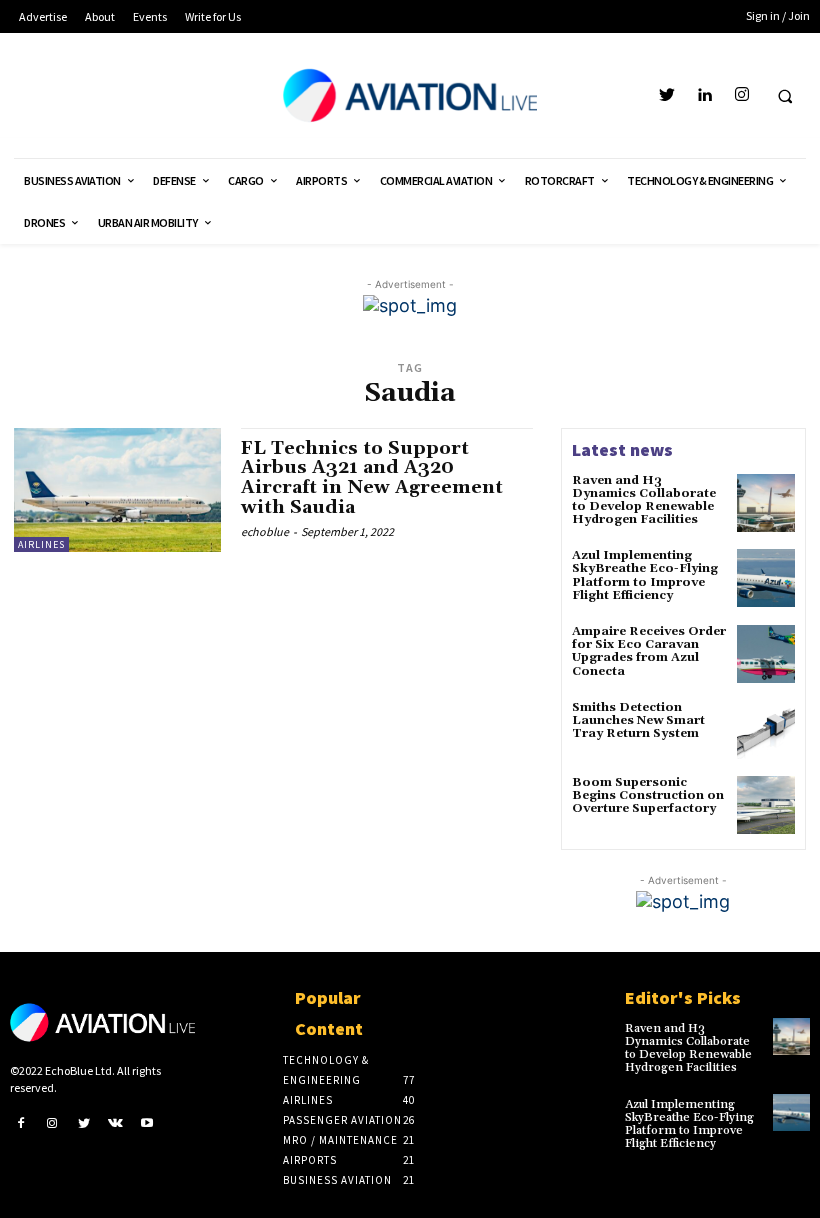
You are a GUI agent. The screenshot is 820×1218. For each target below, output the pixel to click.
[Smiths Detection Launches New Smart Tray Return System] (766, 730)
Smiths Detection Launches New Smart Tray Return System (638, 720)
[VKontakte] (116, 1123)
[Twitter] (667, 95)
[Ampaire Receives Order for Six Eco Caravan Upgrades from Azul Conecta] (766, 654)
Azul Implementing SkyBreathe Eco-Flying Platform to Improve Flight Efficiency (645, 575)
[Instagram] (741, 95)
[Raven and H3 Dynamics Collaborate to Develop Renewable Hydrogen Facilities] (766, 503)
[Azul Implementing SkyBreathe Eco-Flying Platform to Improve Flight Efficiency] (766, 578)
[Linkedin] (704, 95)
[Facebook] (21, 1123)
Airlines (41, 544)
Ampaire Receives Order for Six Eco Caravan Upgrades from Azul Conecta (649, 651)
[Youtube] (147, 1123)
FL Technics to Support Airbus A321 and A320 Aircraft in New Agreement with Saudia (372, 478)
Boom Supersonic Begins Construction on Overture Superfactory (648, 795)
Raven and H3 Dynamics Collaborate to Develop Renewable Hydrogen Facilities (644, 500)
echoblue (265, 531)
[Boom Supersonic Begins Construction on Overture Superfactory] (766, 805)
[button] (785, 96)
